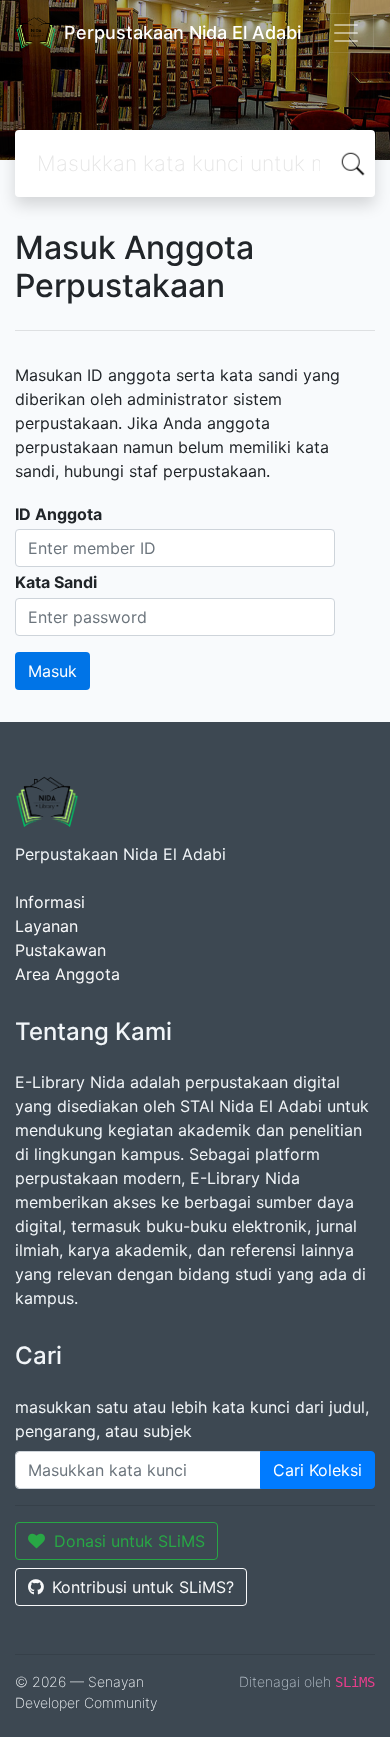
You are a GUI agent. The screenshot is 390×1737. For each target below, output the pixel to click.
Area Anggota (67, 974)
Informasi (50, 902)
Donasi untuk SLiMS (129, 1541)
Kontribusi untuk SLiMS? (143, 1587)
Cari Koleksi (317, 1470)
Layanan (46, 926)
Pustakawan (60, 950)
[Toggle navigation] (346, 33)
